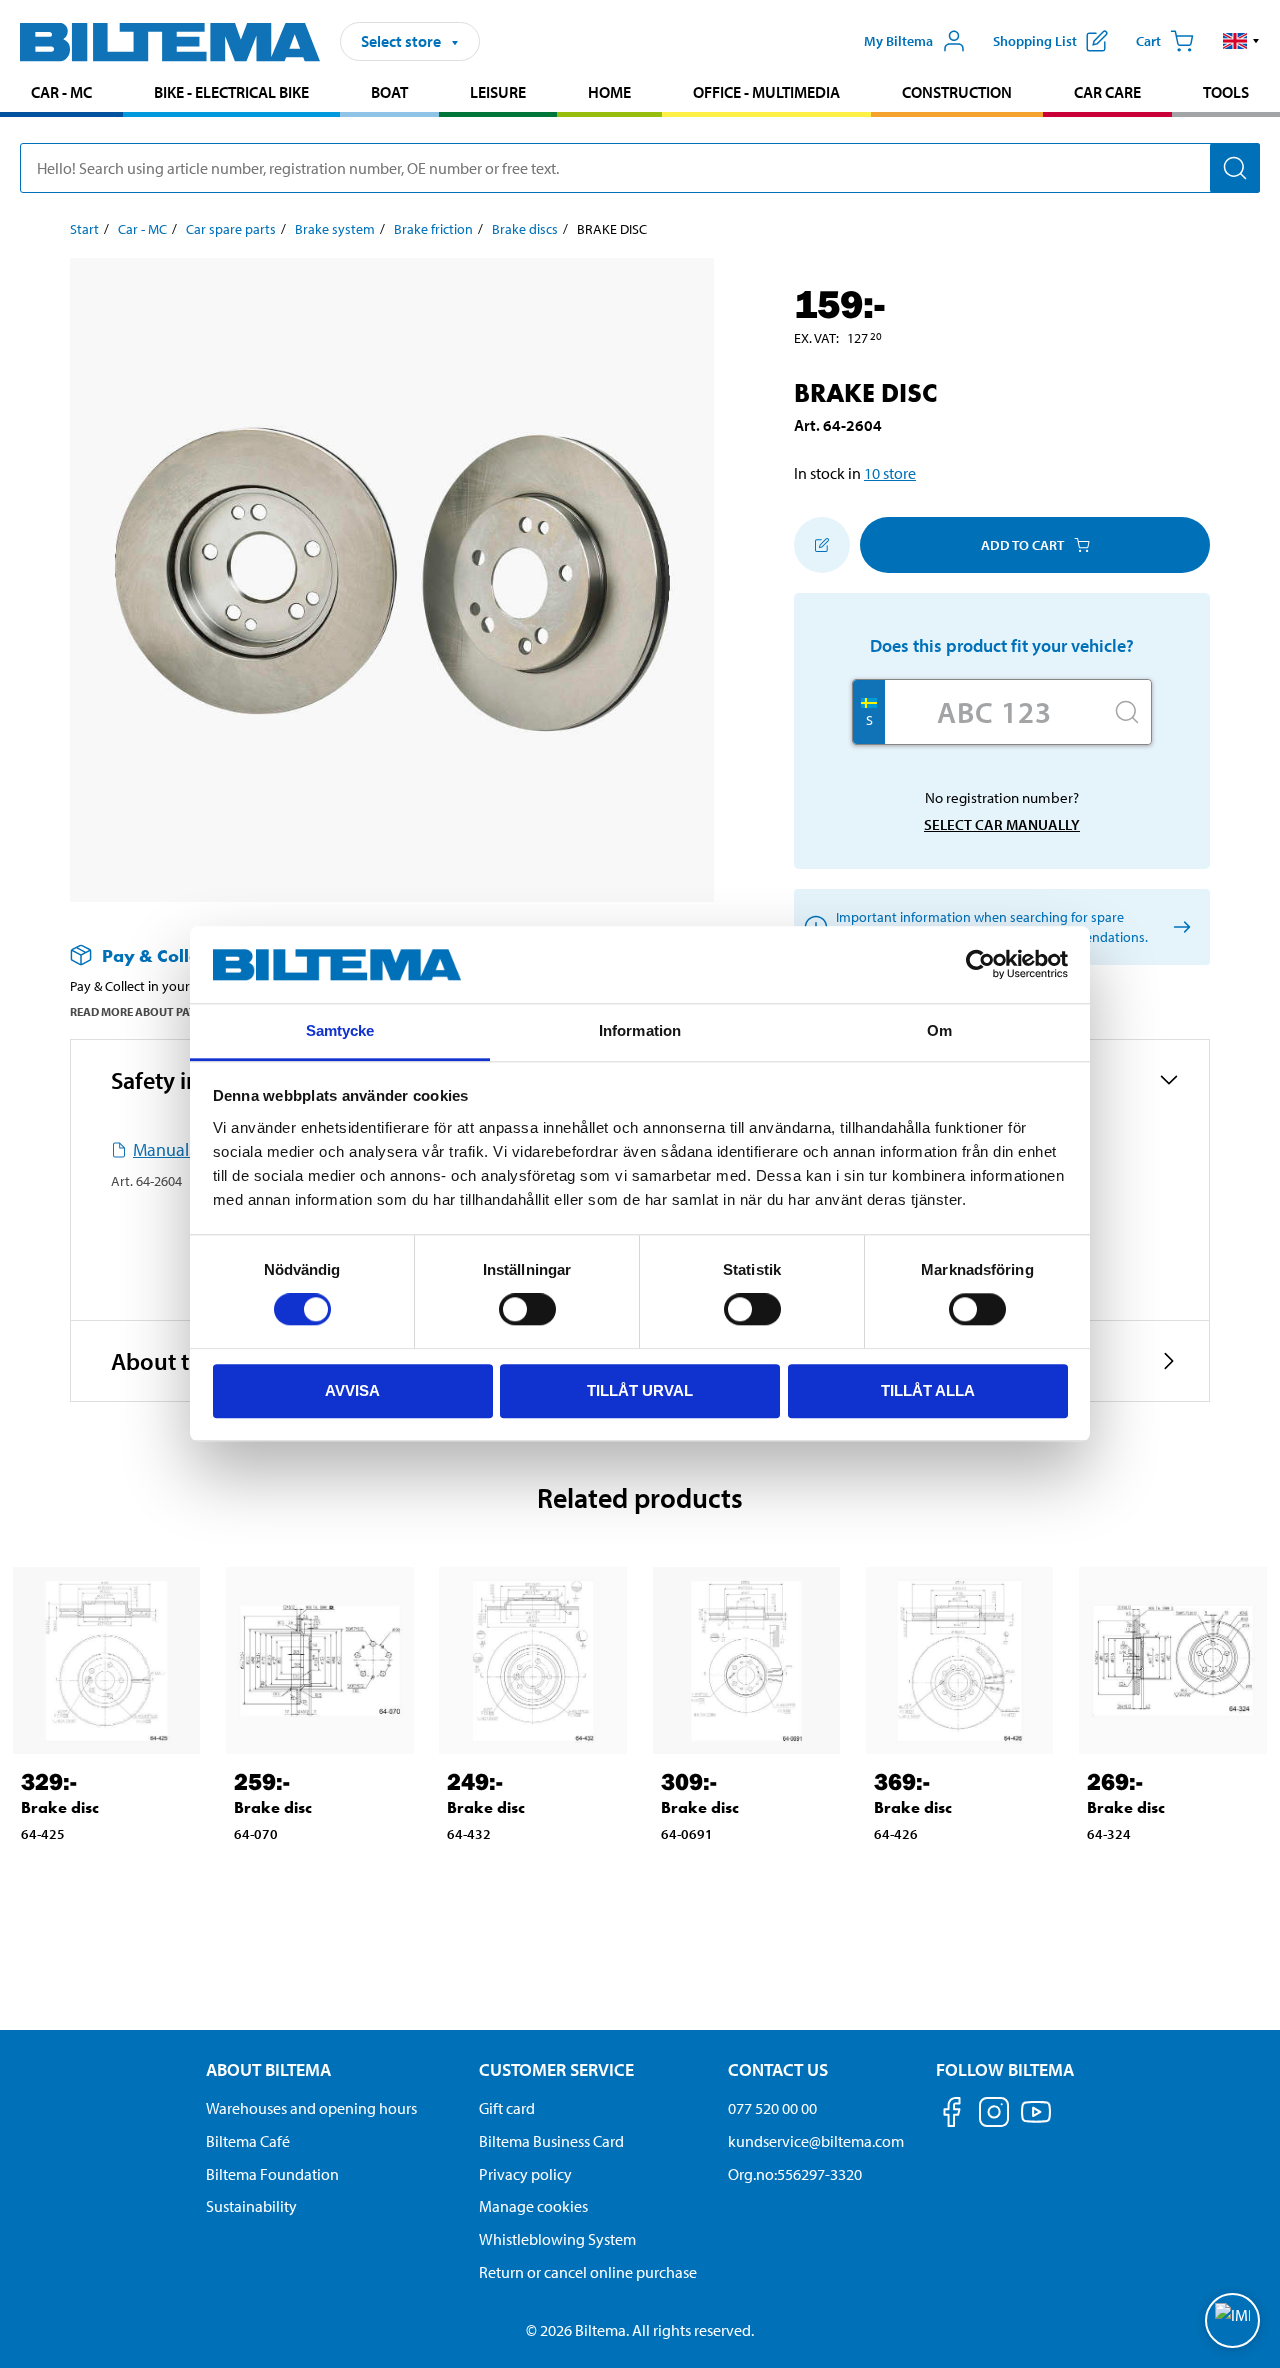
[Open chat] (1232, 2320)
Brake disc (60, 1807)
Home (609, 92)
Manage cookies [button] (533, 2206)
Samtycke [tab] (340, 1030)
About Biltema (268, 2069)
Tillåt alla (928, 1390)
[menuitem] (61, 94)
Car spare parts (231, 229)
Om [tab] (939, 1030)
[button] (1241, 41)
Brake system (335, 229)
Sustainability (251, 2206)
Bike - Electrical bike (231, 92)
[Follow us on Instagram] (994, 2115)
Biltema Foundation (272, 2174)
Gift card (507, 2108)
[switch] (527, 1309)
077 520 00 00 (772, 2108)
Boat (389, 92)
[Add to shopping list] (822, 545)
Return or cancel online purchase (588, 2272)
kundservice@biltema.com (816, 2141)
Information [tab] (640, 1030)
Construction (957, 92)
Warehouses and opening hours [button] (311, 2108)
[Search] (1235, 168)
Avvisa (352, 1390)
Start (84, 229)
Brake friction (433, 229)
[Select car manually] (1178, 927)
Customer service (556, 2069)
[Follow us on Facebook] (952, 2115)
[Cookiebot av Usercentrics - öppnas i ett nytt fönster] (980, 965)
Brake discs (525, 229)
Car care (1107, 92)
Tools (1226, 92)
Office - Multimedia (766, 92)
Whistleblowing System (557, 2239)
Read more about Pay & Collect (163, 1011)
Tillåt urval (640, 1390)
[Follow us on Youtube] (1036, 2121)
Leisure (498, 92)
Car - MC (61, 92)
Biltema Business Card (551, 2141)
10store (890, 473)
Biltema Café (248, 2141)
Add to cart (1022, 545)
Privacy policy (525, 2174)
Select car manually (1002, 824)
